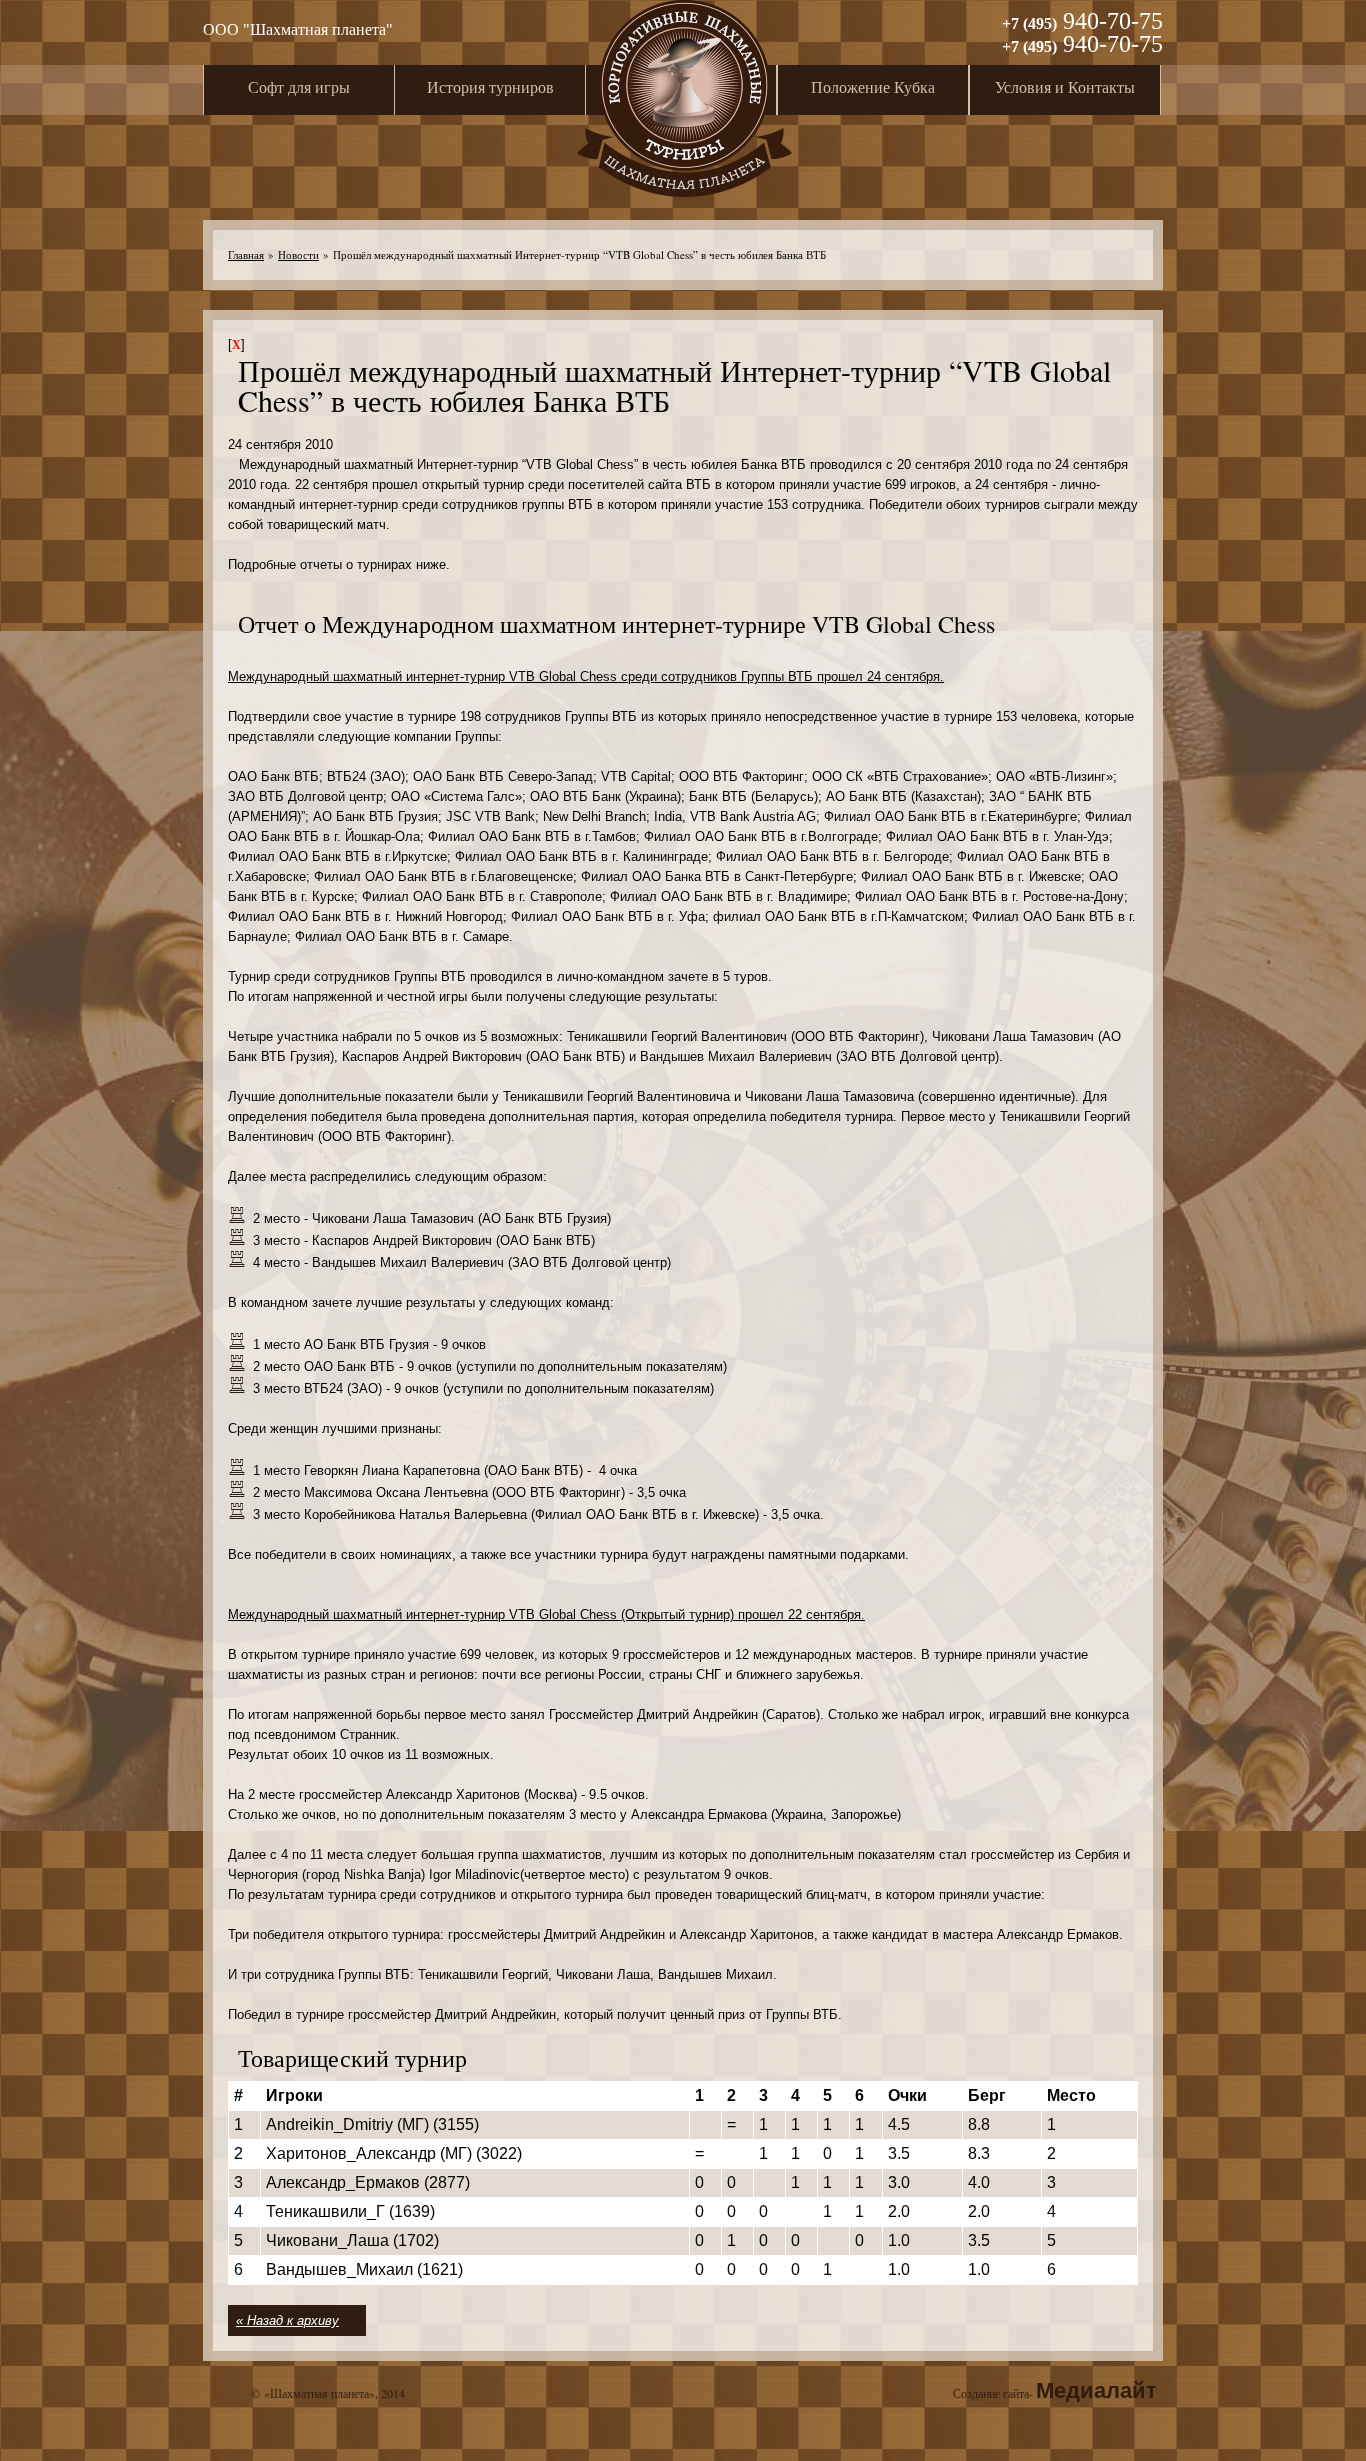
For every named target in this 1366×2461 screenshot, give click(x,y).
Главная (246, 254)
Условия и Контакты (1065, 86)
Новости (298, 254)
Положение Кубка (873, 86)
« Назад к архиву (287, 2320)
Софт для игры (299, 86)
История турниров (490, 86)
